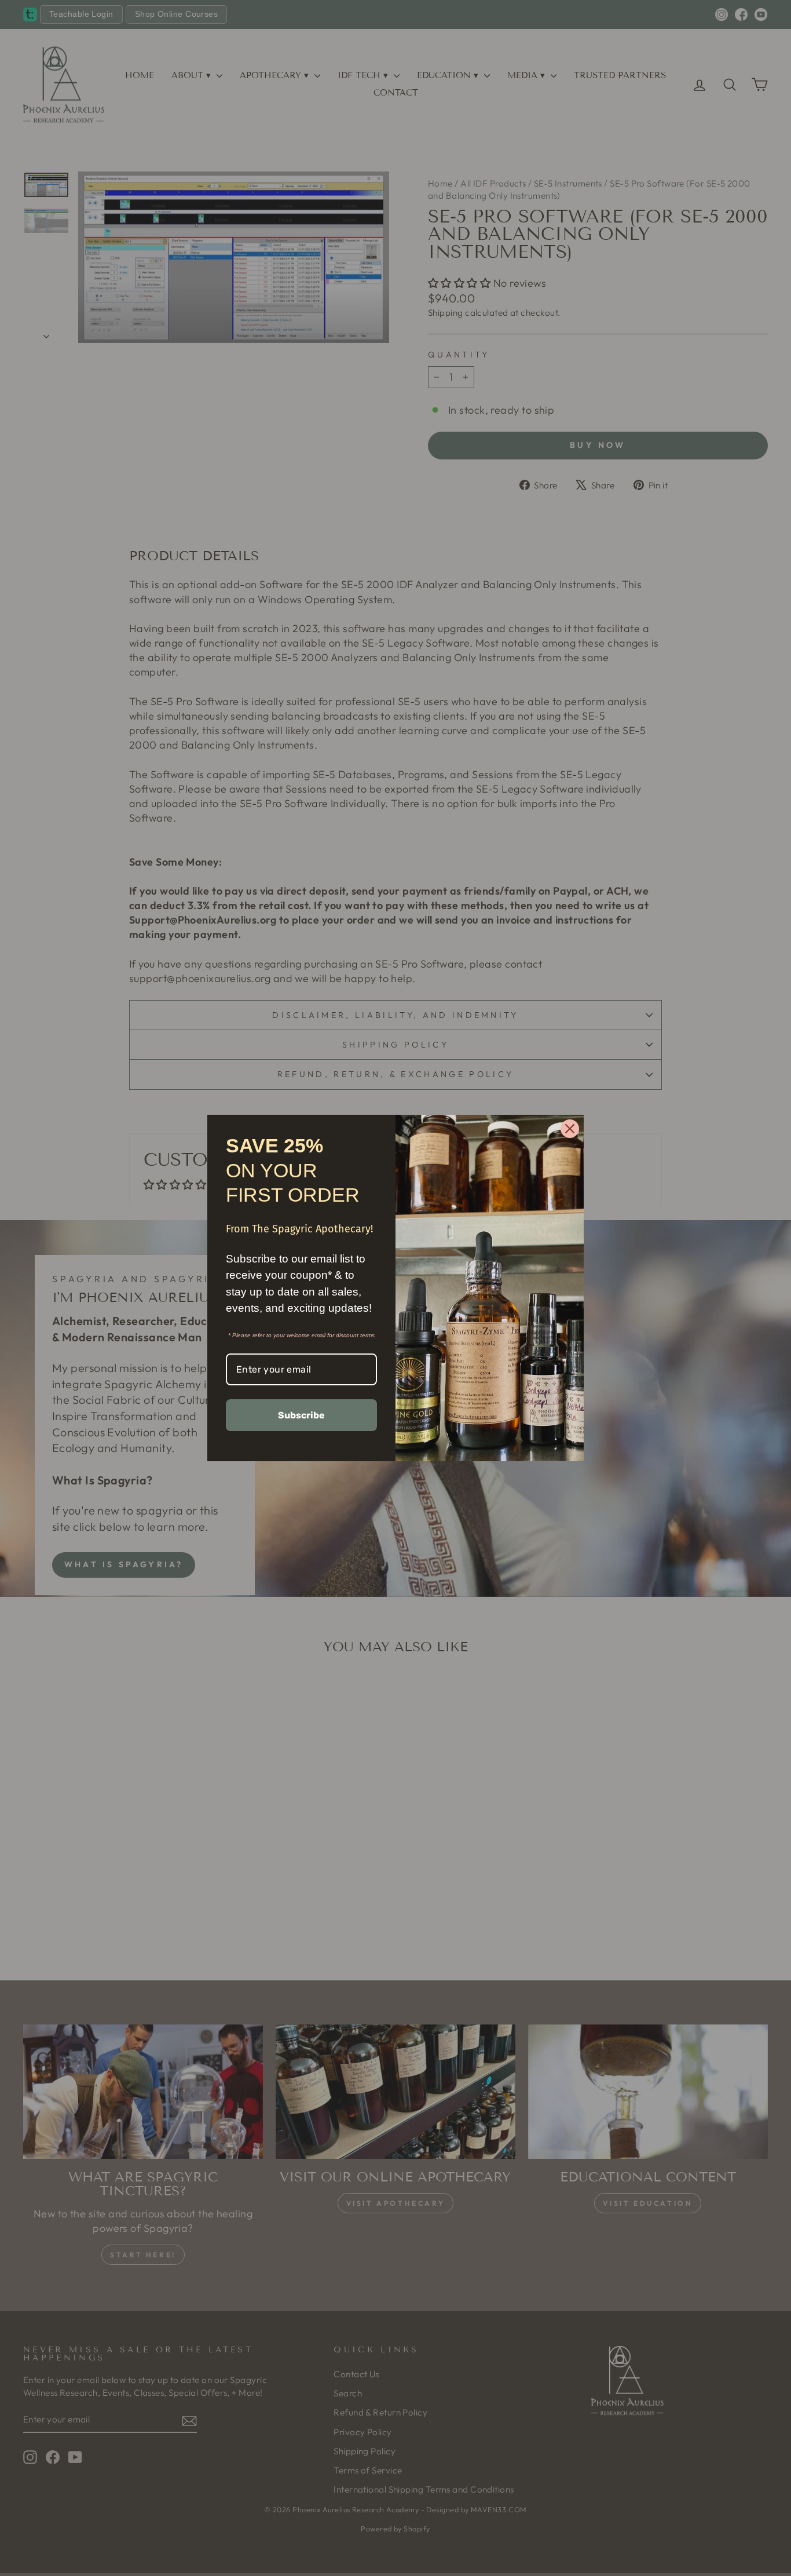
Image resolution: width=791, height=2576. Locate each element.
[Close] (570, 1129)
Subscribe (301, 1415)
